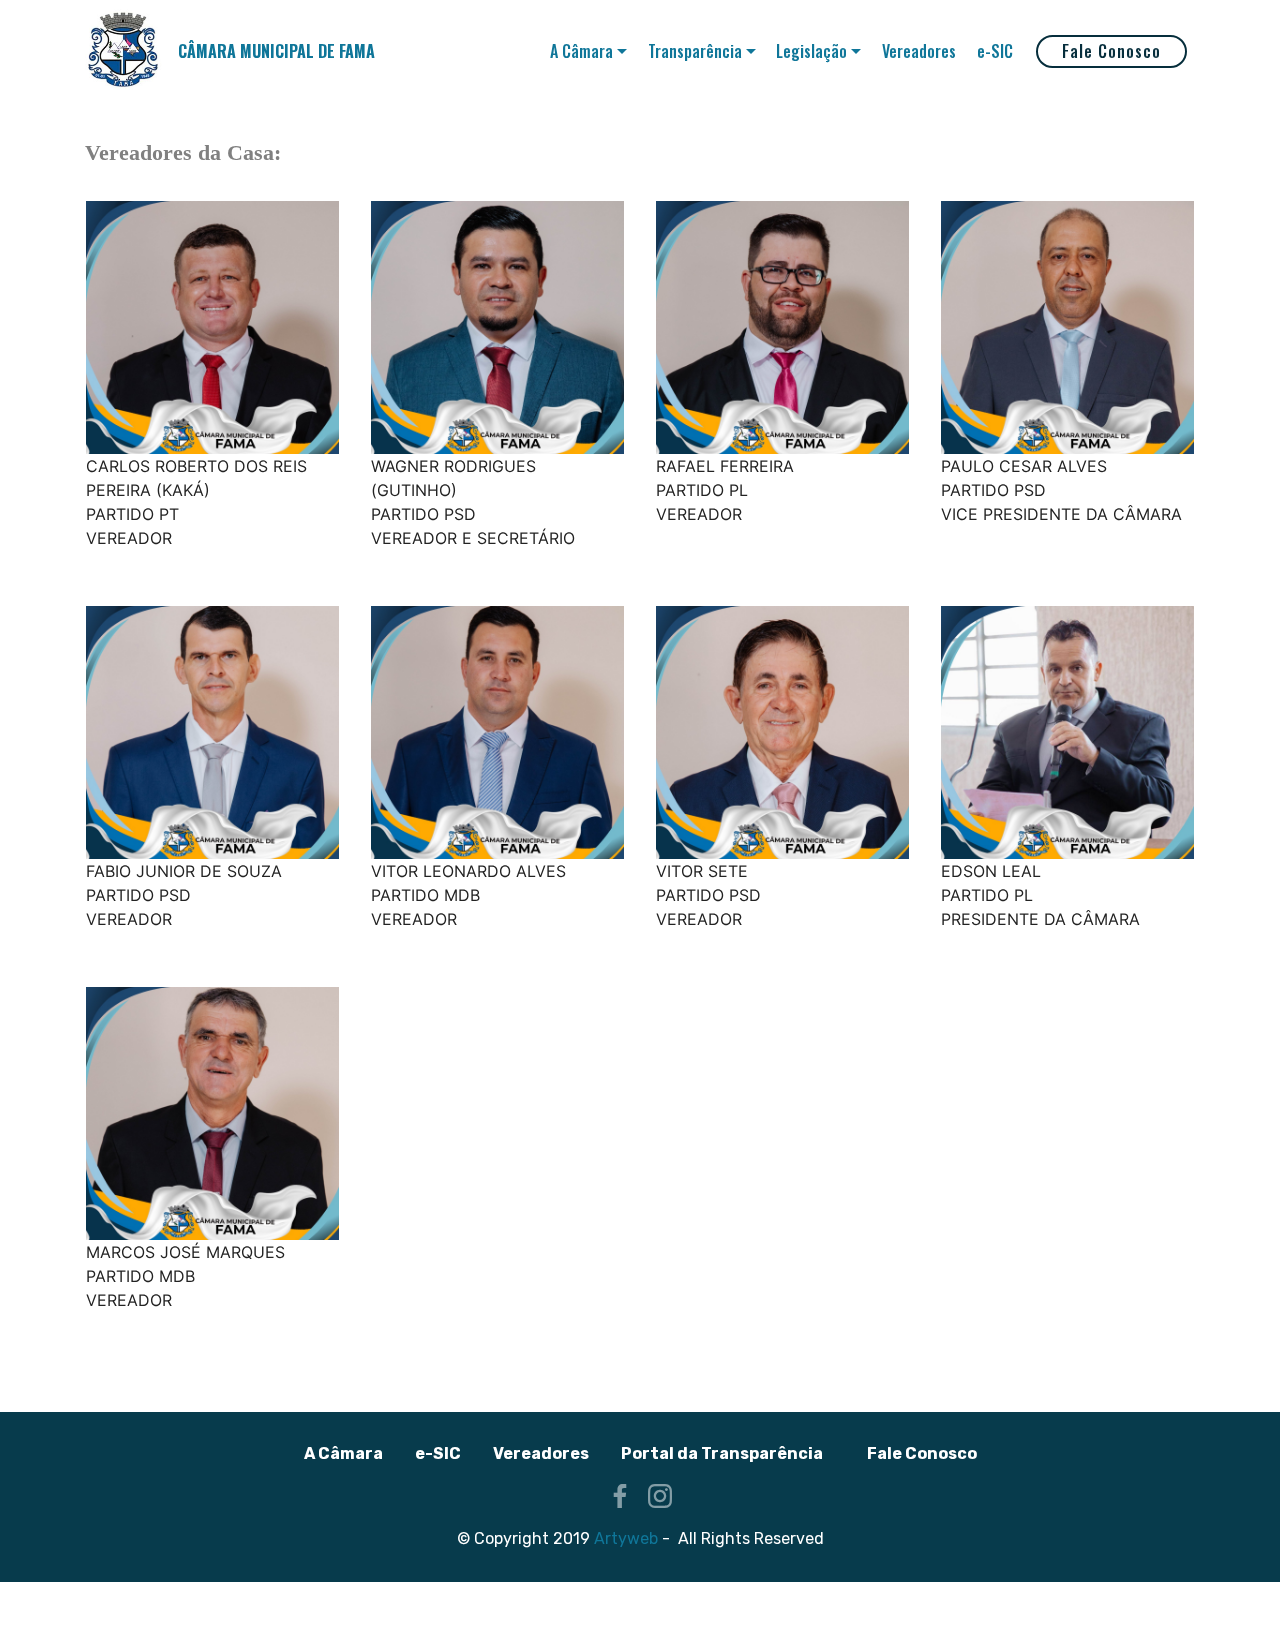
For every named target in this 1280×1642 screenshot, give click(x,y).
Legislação (811, 51)
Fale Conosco (1111, 51)
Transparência (695, 51)
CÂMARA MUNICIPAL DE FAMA (276, 51)
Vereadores (919, 51)
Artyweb (626, 1538)
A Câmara (581, 51)
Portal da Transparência (722, 1453)
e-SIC (995, 51)
